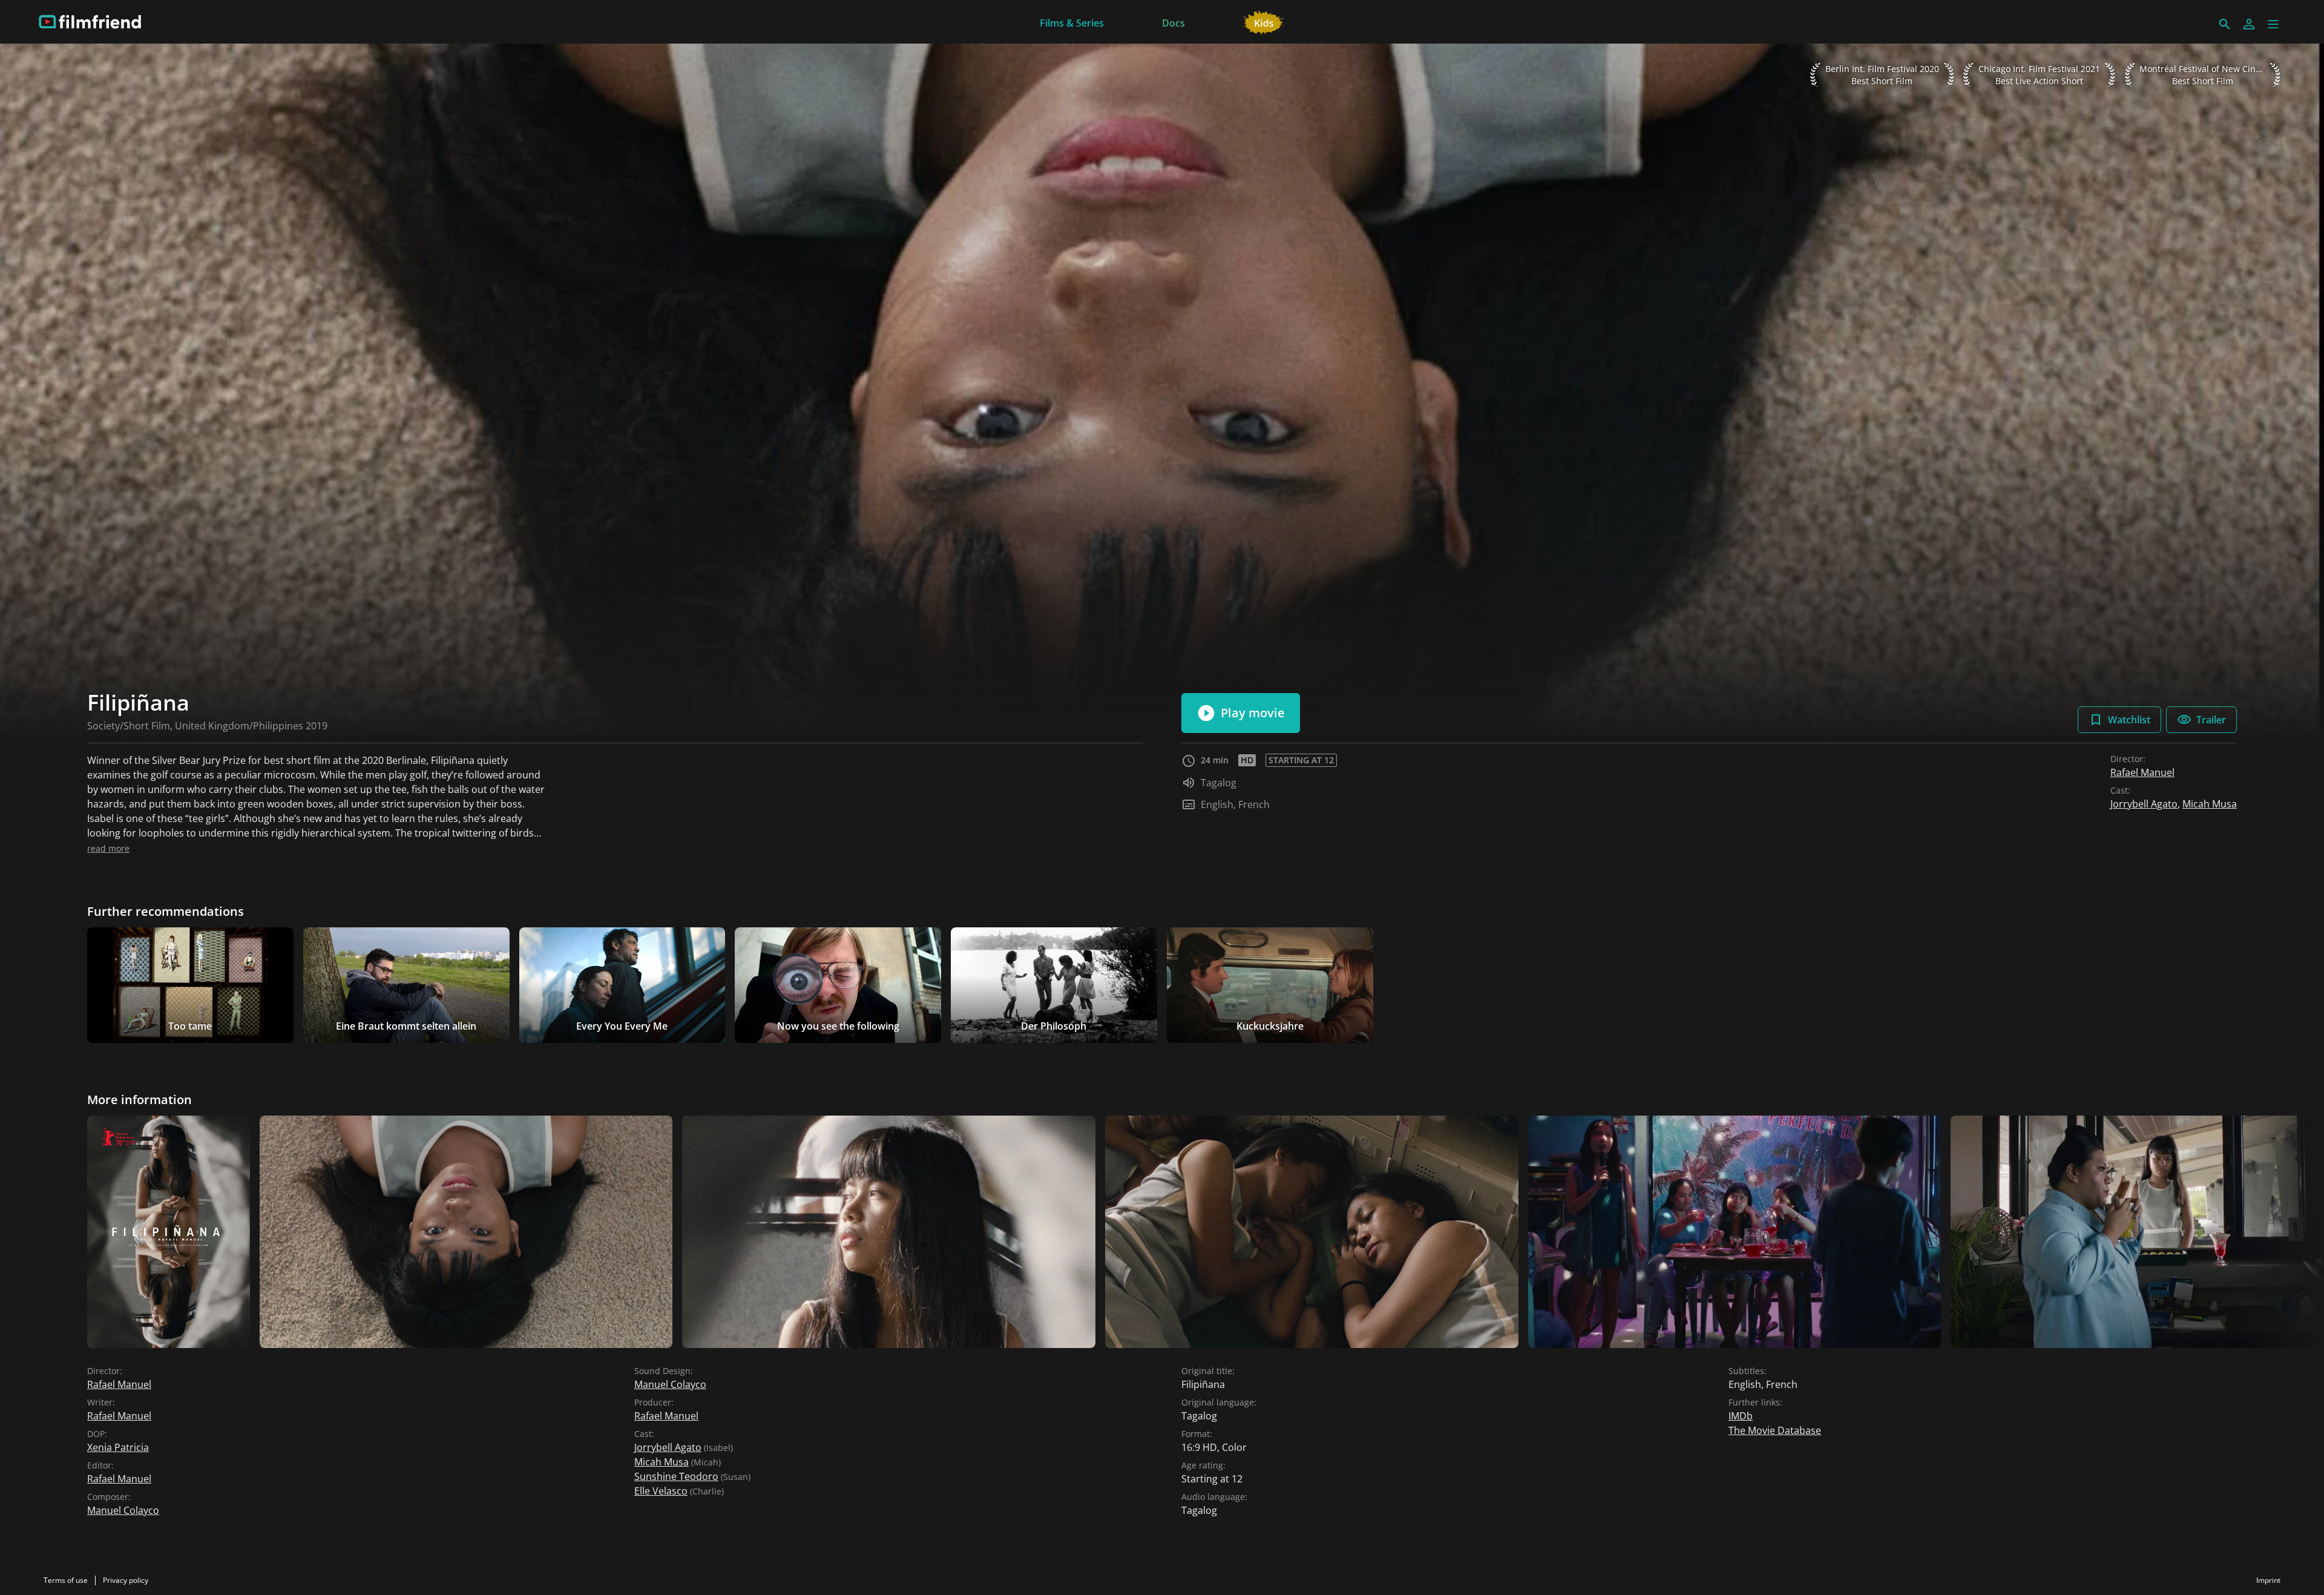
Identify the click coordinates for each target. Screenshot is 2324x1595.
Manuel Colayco (123, 1510)
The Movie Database (1775, 1430)
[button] (2273, 24)
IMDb (1741, 1416)
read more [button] (108, 848)
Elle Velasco (661, 1491)
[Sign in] (2249, 24)
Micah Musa (2210, 804)
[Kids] (1264, 22)
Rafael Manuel (2142, 772)
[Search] (2225, 24)
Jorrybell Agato (2144, 804)
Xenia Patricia (118, 1447)
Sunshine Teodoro (676, 1476)
